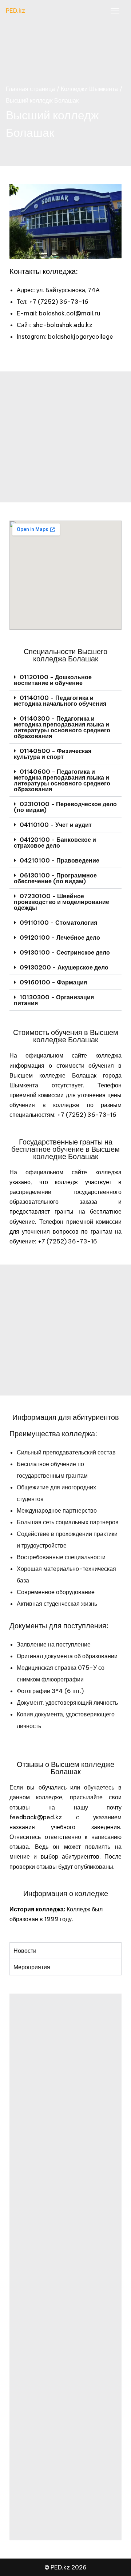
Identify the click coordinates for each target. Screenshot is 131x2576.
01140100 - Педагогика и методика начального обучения (60, 701)
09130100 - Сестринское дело (65, 952)
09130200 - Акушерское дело (64, 967)
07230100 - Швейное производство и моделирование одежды (61, 902)
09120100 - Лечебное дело (60, 937)
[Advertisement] (65, 437)
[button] (65, 680)
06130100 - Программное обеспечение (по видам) (55, 878)
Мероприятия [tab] (32, 1967)
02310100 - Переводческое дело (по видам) (65, 807)
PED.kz (15, 11)
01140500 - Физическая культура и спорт (53, 754)
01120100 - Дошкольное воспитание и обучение (53, 680)
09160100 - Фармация (53, 982)
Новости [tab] (25, 1951)
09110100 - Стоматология (58, 923)
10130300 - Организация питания (54, 1000)
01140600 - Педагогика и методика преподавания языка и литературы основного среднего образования (62, 780)
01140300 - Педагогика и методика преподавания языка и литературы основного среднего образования (62, 727)
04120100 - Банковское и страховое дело (55, 843)
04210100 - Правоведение (59, 860)
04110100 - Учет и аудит (56, 825)
